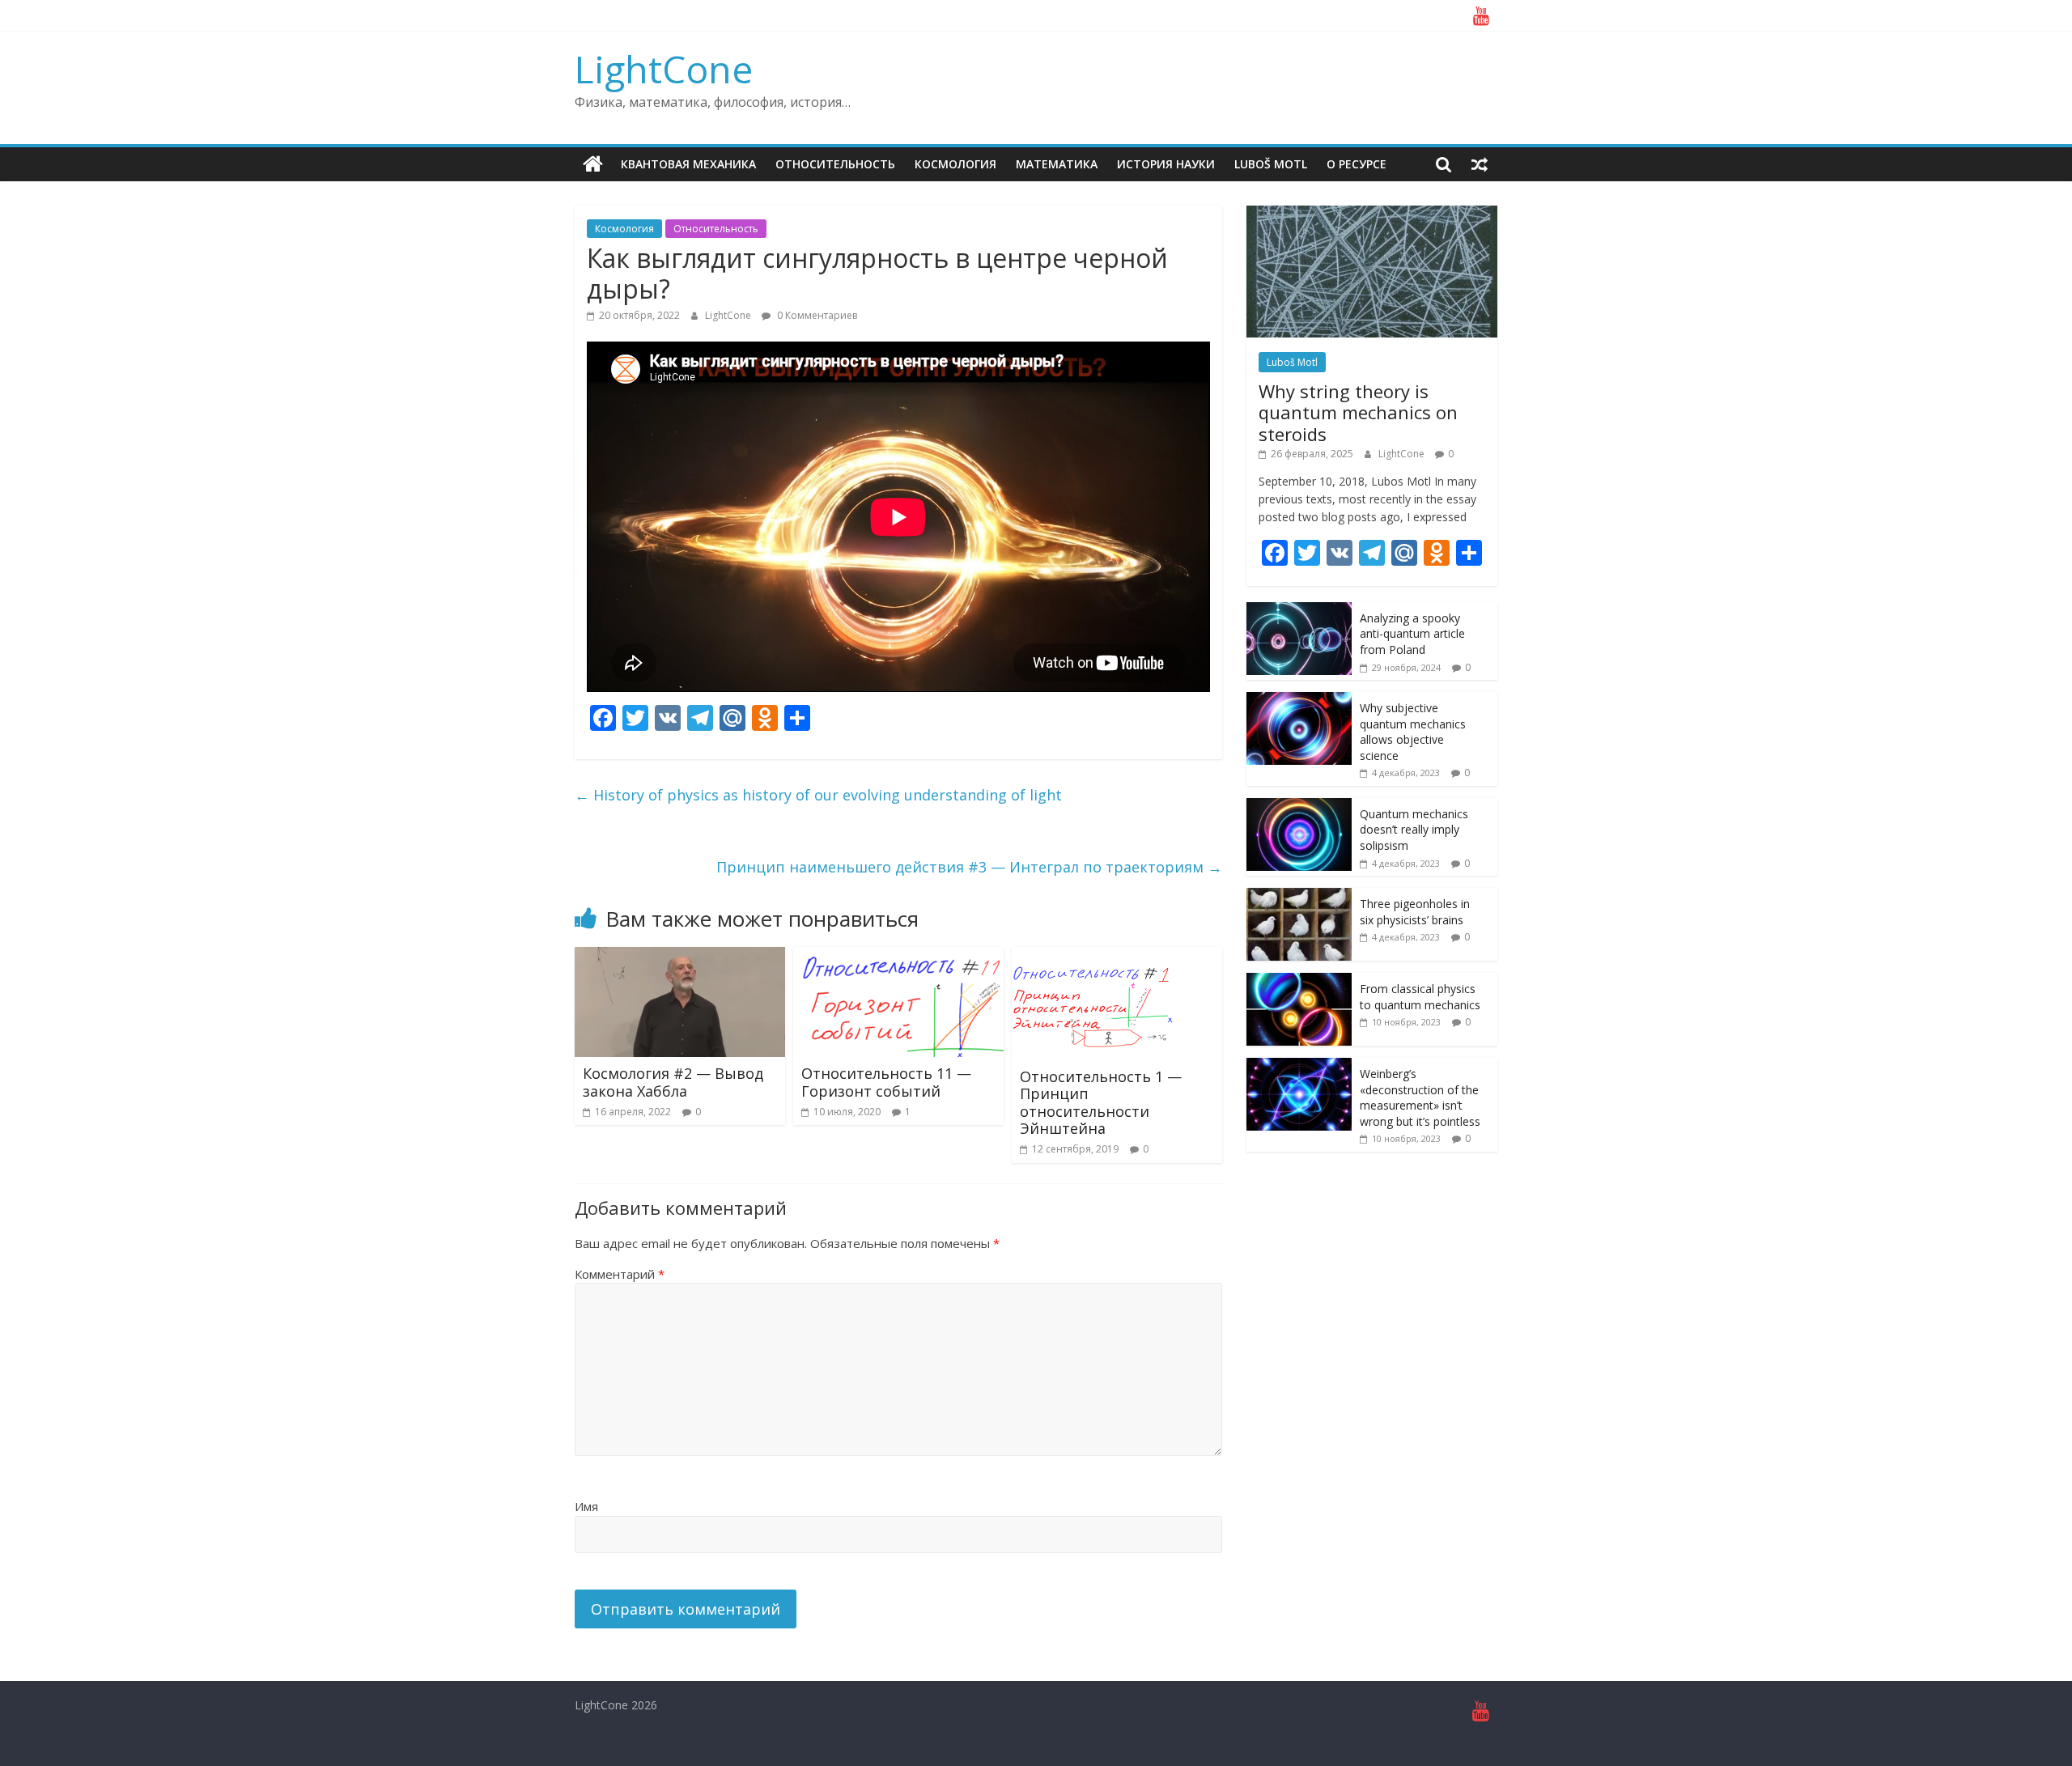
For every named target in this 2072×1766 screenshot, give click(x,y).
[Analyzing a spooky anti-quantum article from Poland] (1299, 611)
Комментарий (620, 1274)
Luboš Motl (1271, 164)
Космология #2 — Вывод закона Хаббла (673, 1082)
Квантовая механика (688, 164)
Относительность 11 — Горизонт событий (886, 1082)
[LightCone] (593, 164)
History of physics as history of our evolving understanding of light (818, 795)
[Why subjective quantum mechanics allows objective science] (1299, 700)
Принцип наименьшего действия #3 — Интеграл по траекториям (969, 867)
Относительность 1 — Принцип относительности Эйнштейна (1101, 1103)
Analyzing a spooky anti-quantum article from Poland (1412, 634)
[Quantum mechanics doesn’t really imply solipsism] (1299, 807)
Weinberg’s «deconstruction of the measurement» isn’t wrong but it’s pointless (1420, 1097)
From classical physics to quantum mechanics (1420, 997)
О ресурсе (1357, 164)
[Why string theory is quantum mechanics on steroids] (1372, 214)
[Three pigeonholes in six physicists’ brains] (1299, 896)
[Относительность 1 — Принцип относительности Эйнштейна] (1093, 957)
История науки (1166, 164)
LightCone (664, 69)
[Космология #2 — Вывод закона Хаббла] (680, 957)
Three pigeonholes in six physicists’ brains (1415, 912)
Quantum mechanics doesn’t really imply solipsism (1414, 830)
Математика (1057, 164)
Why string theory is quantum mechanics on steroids (1358, 412)
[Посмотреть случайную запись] (1480, 164)
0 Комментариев (816, 315)
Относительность (835, 164)
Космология (955, 164)
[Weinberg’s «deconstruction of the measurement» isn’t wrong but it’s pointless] (1299, 1066)
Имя (586, 1506)
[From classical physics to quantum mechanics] (1299, 981)
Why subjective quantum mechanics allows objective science (1413, 732)
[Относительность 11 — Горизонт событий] (898, 957)
